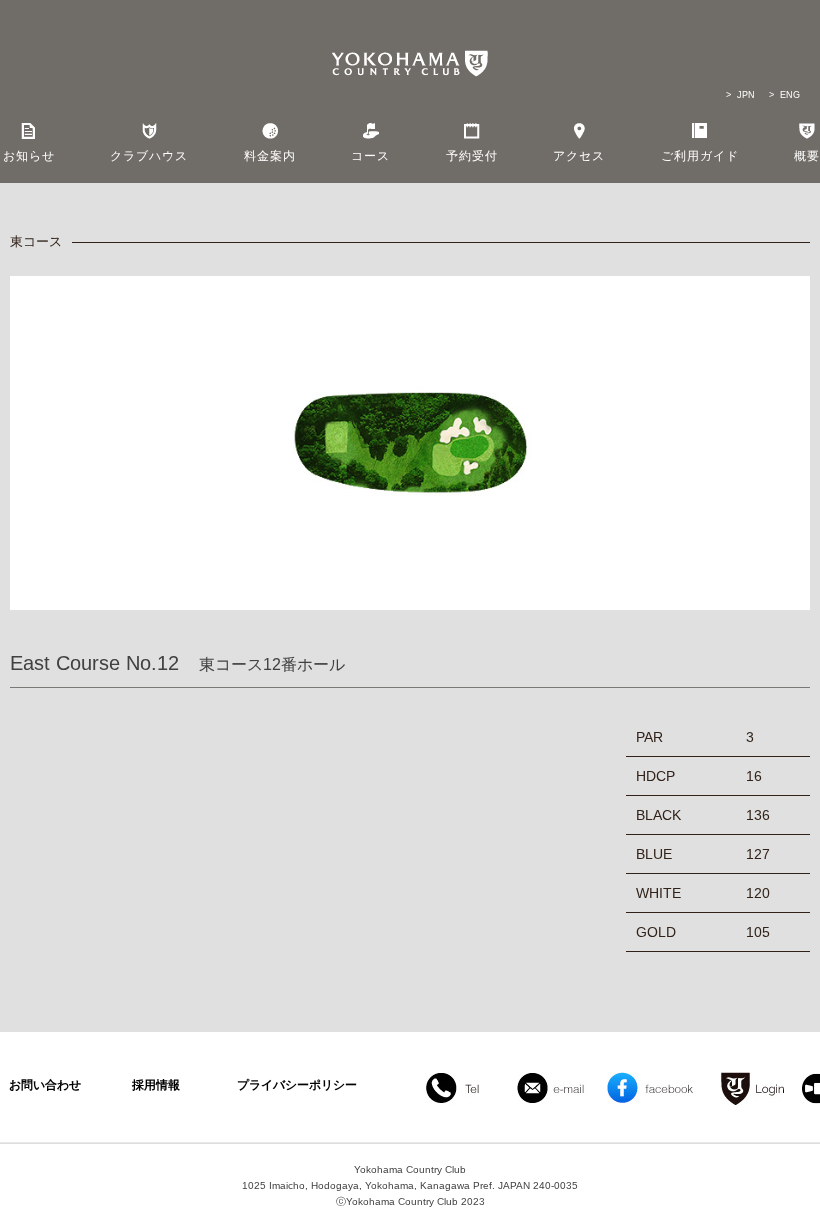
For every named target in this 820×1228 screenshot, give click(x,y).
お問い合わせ (45, 1085)
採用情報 (156, 1085)
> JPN (740, 95)
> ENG (784, 95)
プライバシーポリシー (297, 1085)
